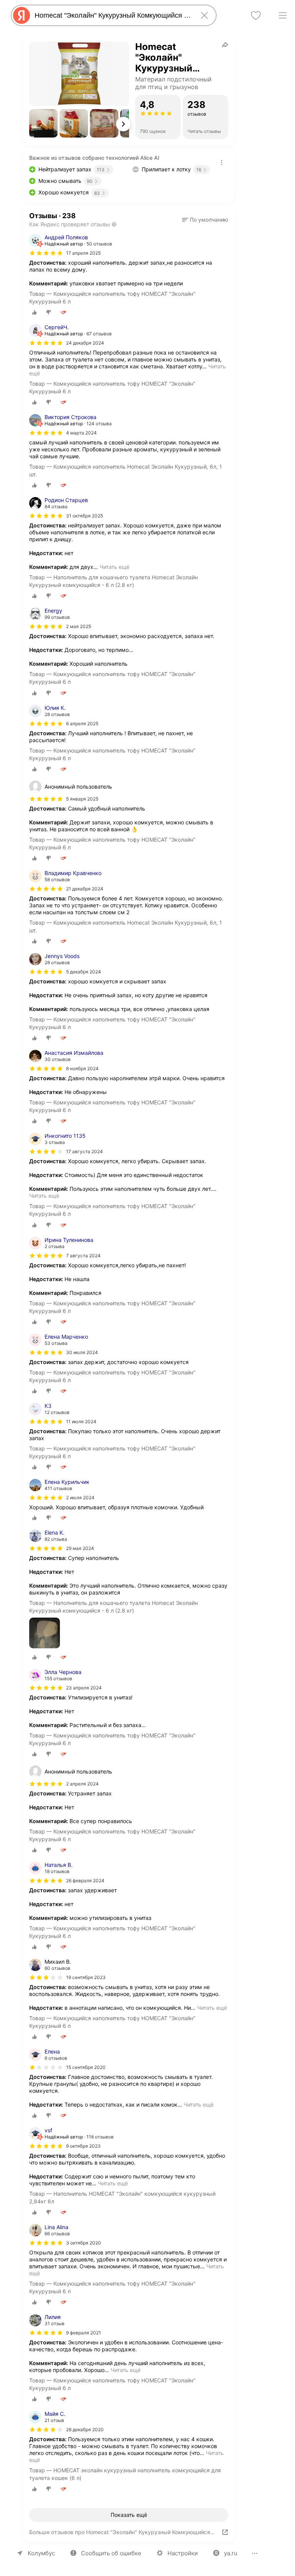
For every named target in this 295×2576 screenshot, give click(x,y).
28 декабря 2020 (85, 2429)
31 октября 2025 (85, 516)
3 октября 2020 (84, 2243)
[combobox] (112, 15)
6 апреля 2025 (82, 724)
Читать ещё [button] (114, 567)
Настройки (183, 2553)
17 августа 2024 (85, 1151)
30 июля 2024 (82, 1352)
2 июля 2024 (80, 1498)
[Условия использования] (222, 162)
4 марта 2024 (81, 433)
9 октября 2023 (83, 2146)
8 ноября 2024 (82, 1068)
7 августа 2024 (83, 1256)
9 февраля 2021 (84, 2333)
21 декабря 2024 (85, 889)
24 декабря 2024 (85, 343)
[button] (43, 123)
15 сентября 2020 (86, 2067)
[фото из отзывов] (45, 1634)
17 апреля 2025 (83, 253)
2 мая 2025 (79, 626)
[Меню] (283, 15)
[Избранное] (256, 15)
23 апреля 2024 (84, 1688)
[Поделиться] (225, 45)
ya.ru (231, 2553)
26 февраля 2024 (85, 1881)
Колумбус (41, 2553)
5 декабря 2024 (84, 972)
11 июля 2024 (81, 1421)
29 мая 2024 (80, 1548)
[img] (46, 253)
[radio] (35, 312)
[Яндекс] (22, 15)
